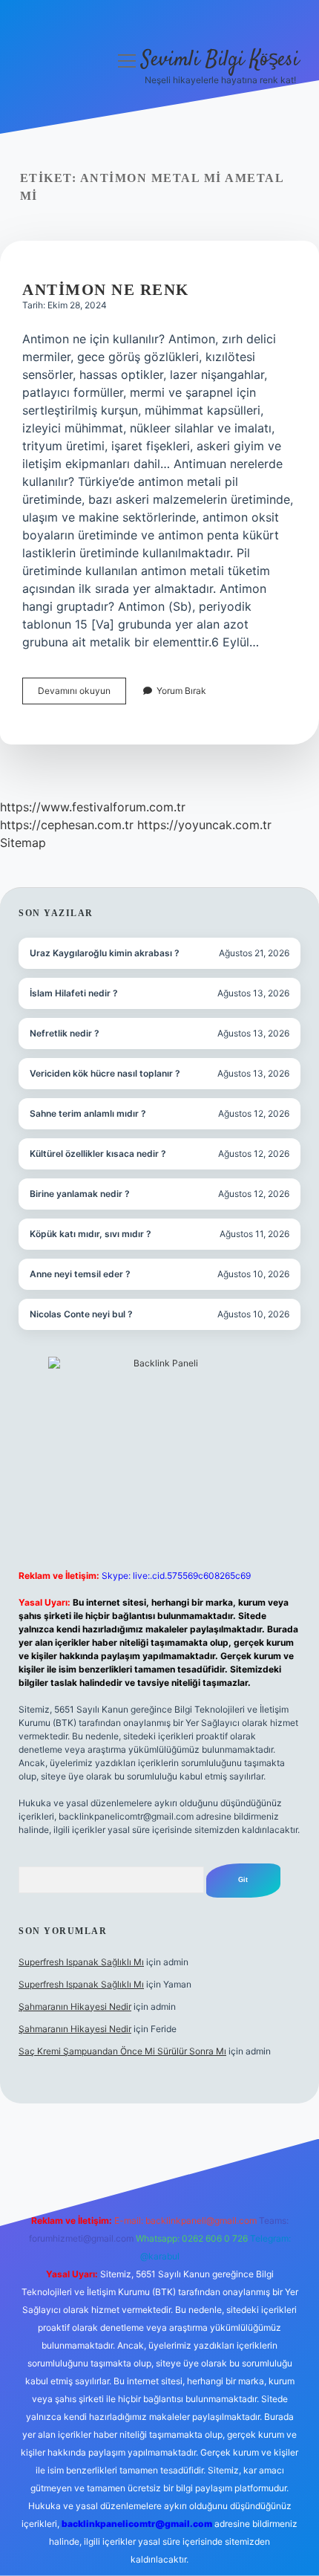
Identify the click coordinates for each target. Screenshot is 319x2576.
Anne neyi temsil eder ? (80, 1274)
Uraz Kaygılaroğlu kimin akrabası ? (105, 953)
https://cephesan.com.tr (67, 825)
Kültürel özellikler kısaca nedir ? (98, 1154)
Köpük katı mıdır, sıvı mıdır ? (91, 1234)
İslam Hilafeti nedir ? (74, 993)
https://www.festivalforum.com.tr (93, 807)
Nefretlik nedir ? (65, 1033)
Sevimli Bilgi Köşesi (220, 60)
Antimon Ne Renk (106, 290)
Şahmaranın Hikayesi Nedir (75, 2006)
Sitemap (23, 843)
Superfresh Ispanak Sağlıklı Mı (81, 1962)
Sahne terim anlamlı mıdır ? (88, 1113)
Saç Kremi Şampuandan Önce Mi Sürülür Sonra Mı (122, 2051)
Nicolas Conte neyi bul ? (81, 1314)
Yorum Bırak (181, 691)
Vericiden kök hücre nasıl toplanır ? (105, 1073)
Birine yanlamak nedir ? (80, 1194)
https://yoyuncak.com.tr (204, 825)
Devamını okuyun (82, 694)
